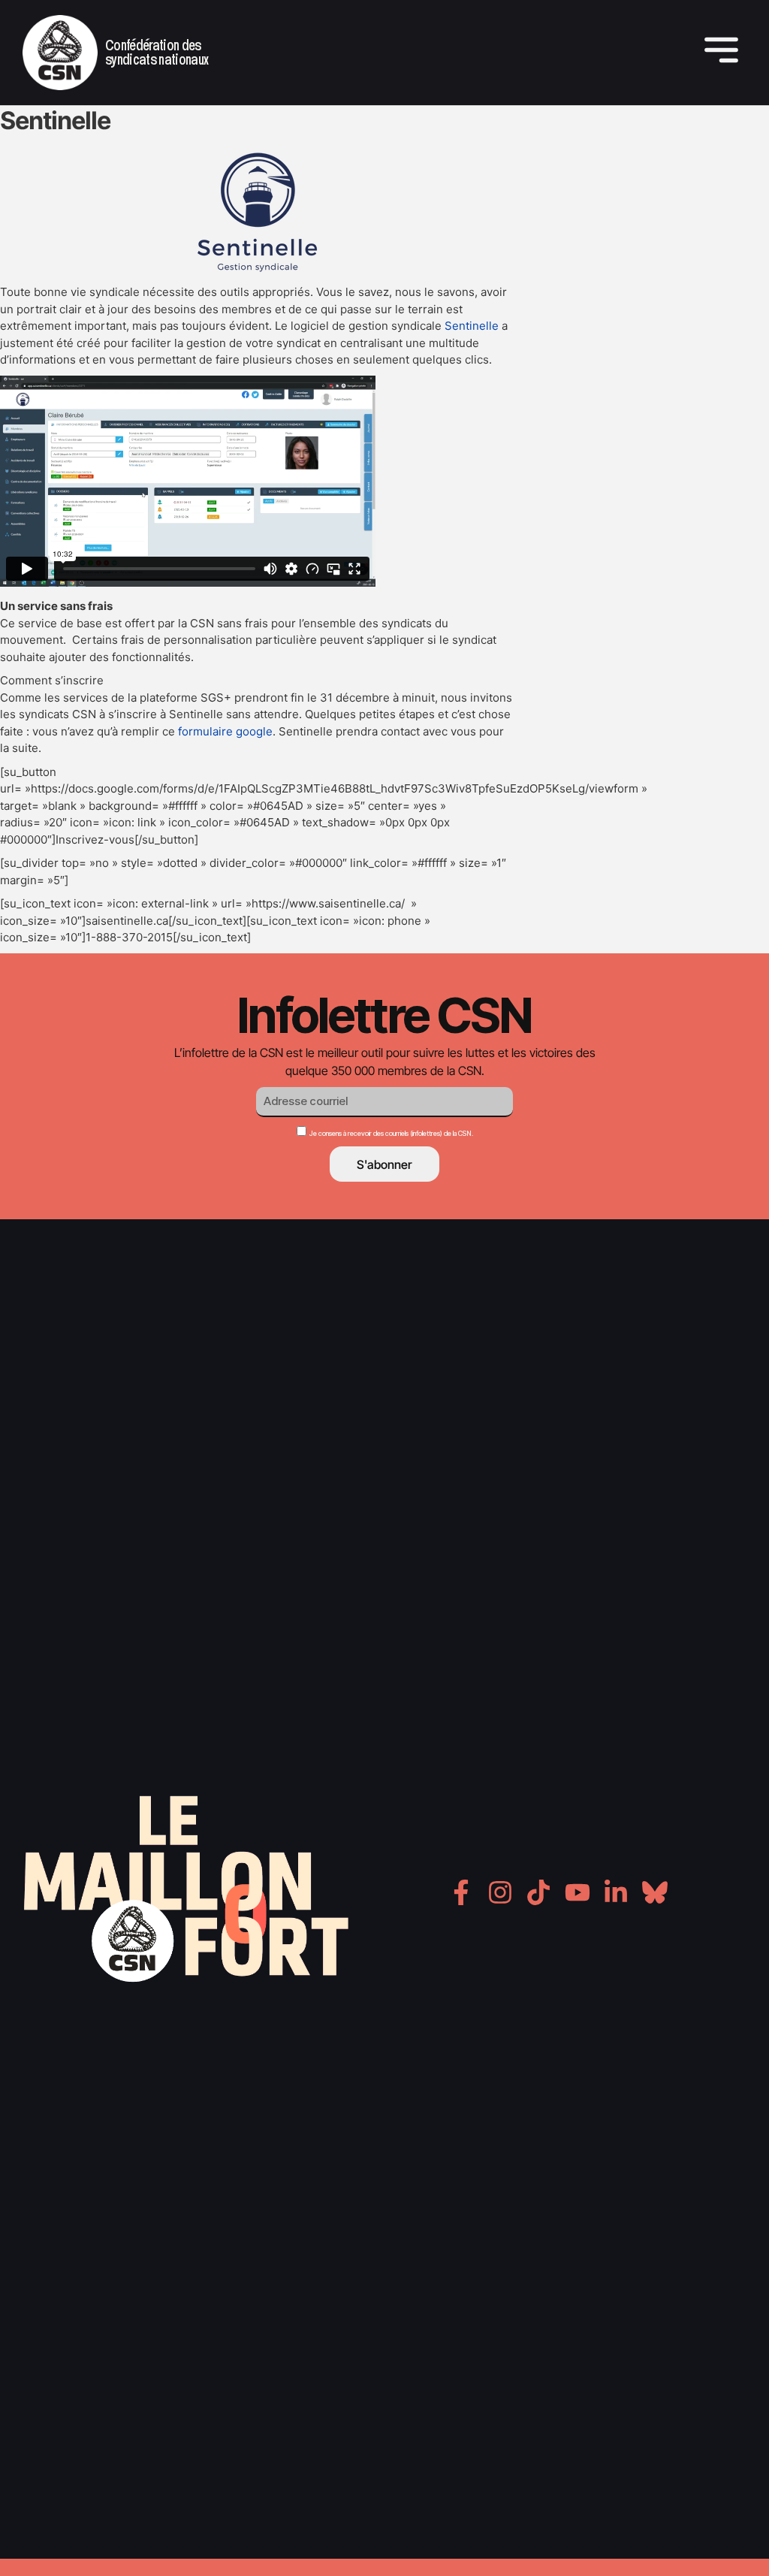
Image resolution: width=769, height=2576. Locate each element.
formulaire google (225, 731)
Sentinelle (472, 326)
